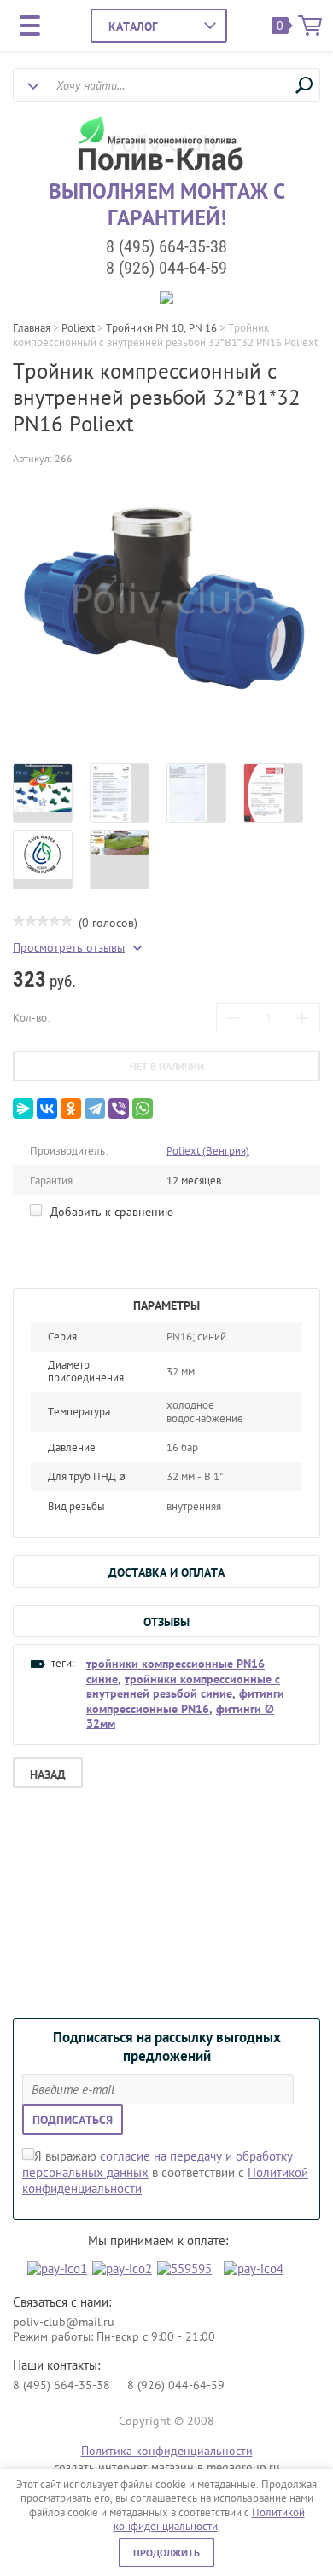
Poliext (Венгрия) (208, 1151)
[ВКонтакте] (47, 1109)
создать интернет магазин (124, 2467)
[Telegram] (95, 1109)
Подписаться (73, 2120)
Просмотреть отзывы (69, 948)
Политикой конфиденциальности (209, 2519)
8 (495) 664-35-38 (166, 246)
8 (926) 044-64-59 (166, 268)
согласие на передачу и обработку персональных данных (158, 2164)
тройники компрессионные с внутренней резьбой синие (183, 1687)
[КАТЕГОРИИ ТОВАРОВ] (133, 26)
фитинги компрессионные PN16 (185, 1701)
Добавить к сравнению (110, 1212)
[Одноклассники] (71, 1109)
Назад (48, 1774)
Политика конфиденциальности (167, 2451)
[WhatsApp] (143, 1109)
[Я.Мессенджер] (23, 1109)
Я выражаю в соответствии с (165, 2172)
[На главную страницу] (163, 145)
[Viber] (119, 1109)
